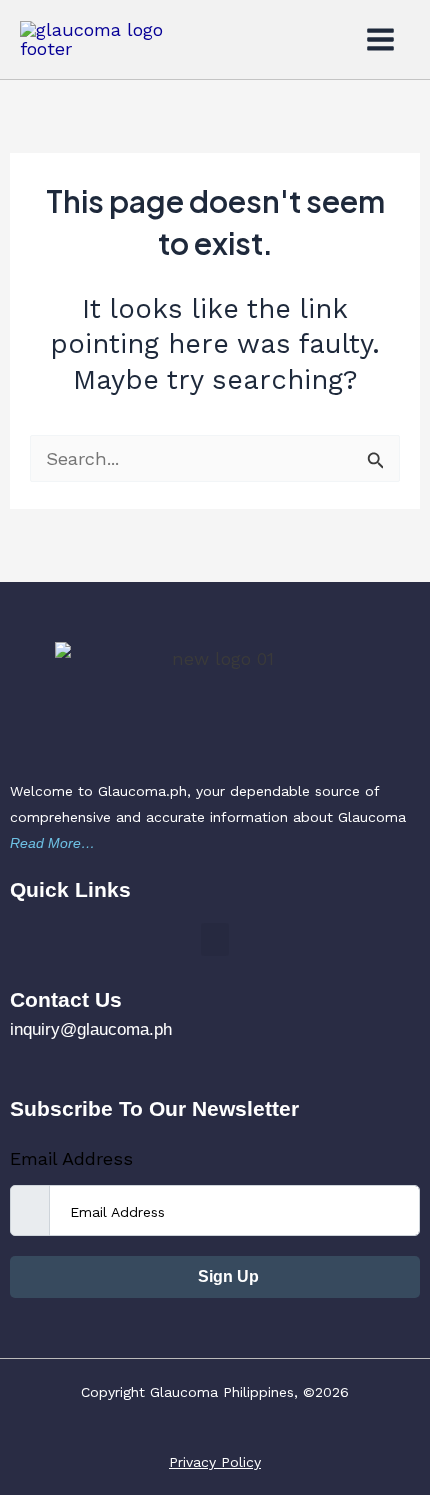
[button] (215, 939)
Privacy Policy (215, 1462)
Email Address (71, 1158)
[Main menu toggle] (381, 39)
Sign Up (226, 1276)
